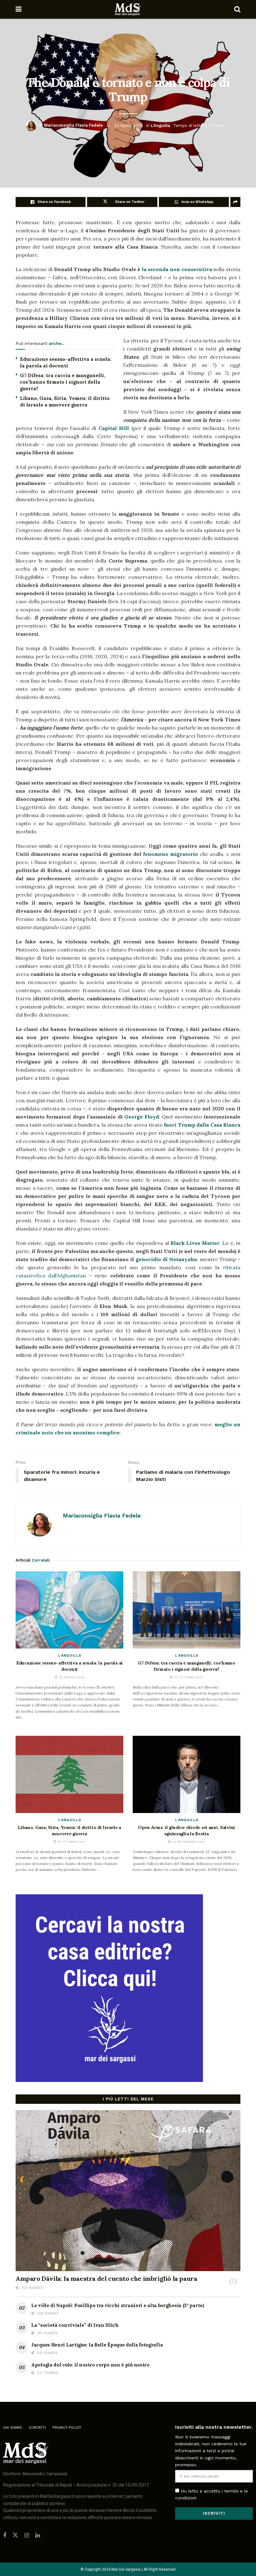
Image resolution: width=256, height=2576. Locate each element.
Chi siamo (13, 2427)
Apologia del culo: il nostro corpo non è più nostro (90, 2365)
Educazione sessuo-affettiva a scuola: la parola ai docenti (69, 1666)
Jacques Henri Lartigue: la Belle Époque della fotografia (97, 2345)
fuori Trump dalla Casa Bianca (202, 1125)
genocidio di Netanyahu (166, 1259)
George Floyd (141, 1117)
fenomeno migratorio (170, 854)
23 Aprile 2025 (129, 125)
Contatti (37, 2427)
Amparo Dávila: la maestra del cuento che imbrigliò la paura (106, 2278)
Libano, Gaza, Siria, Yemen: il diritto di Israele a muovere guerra (69, 1831)
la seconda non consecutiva (177, 269)
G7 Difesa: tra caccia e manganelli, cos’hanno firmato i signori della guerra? (63, 382)
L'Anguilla (160, 125)
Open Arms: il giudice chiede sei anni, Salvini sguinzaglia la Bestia (187, 1831)
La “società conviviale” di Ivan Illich (75, 2325)
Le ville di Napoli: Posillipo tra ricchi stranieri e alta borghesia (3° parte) (118, 2305)
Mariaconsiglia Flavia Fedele (73, 125)
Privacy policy (67, 2427)
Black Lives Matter (195, 1243)
